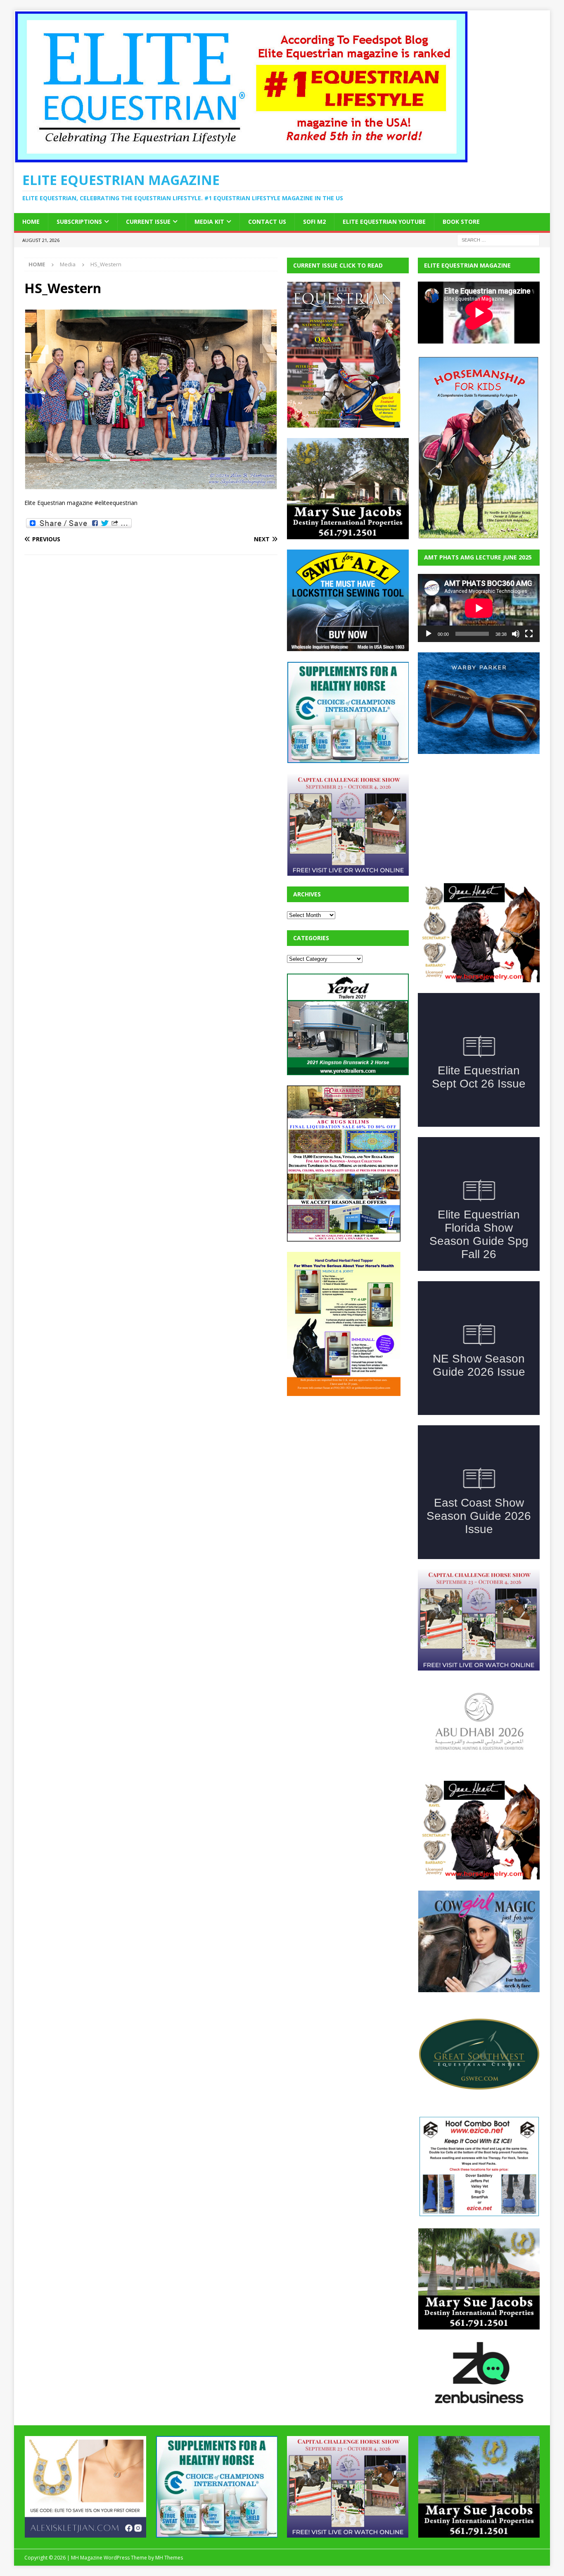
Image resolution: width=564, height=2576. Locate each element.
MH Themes (169, 2558)
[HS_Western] (151, 485)
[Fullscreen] (529, 634)
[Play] (429, 634)
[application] (479, 608)
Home (31, 222)
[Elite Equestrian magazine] (241, 158)
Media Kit (209, 222)
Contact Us (267, 222)
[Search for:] (498, 239)
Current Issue (148, 222)
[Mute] (516, 634)
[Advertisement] (349, 1458)
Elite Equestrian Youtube (384, 222)
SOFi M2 (314, 222)
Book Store (461, 222)
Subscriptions (79, 222)
